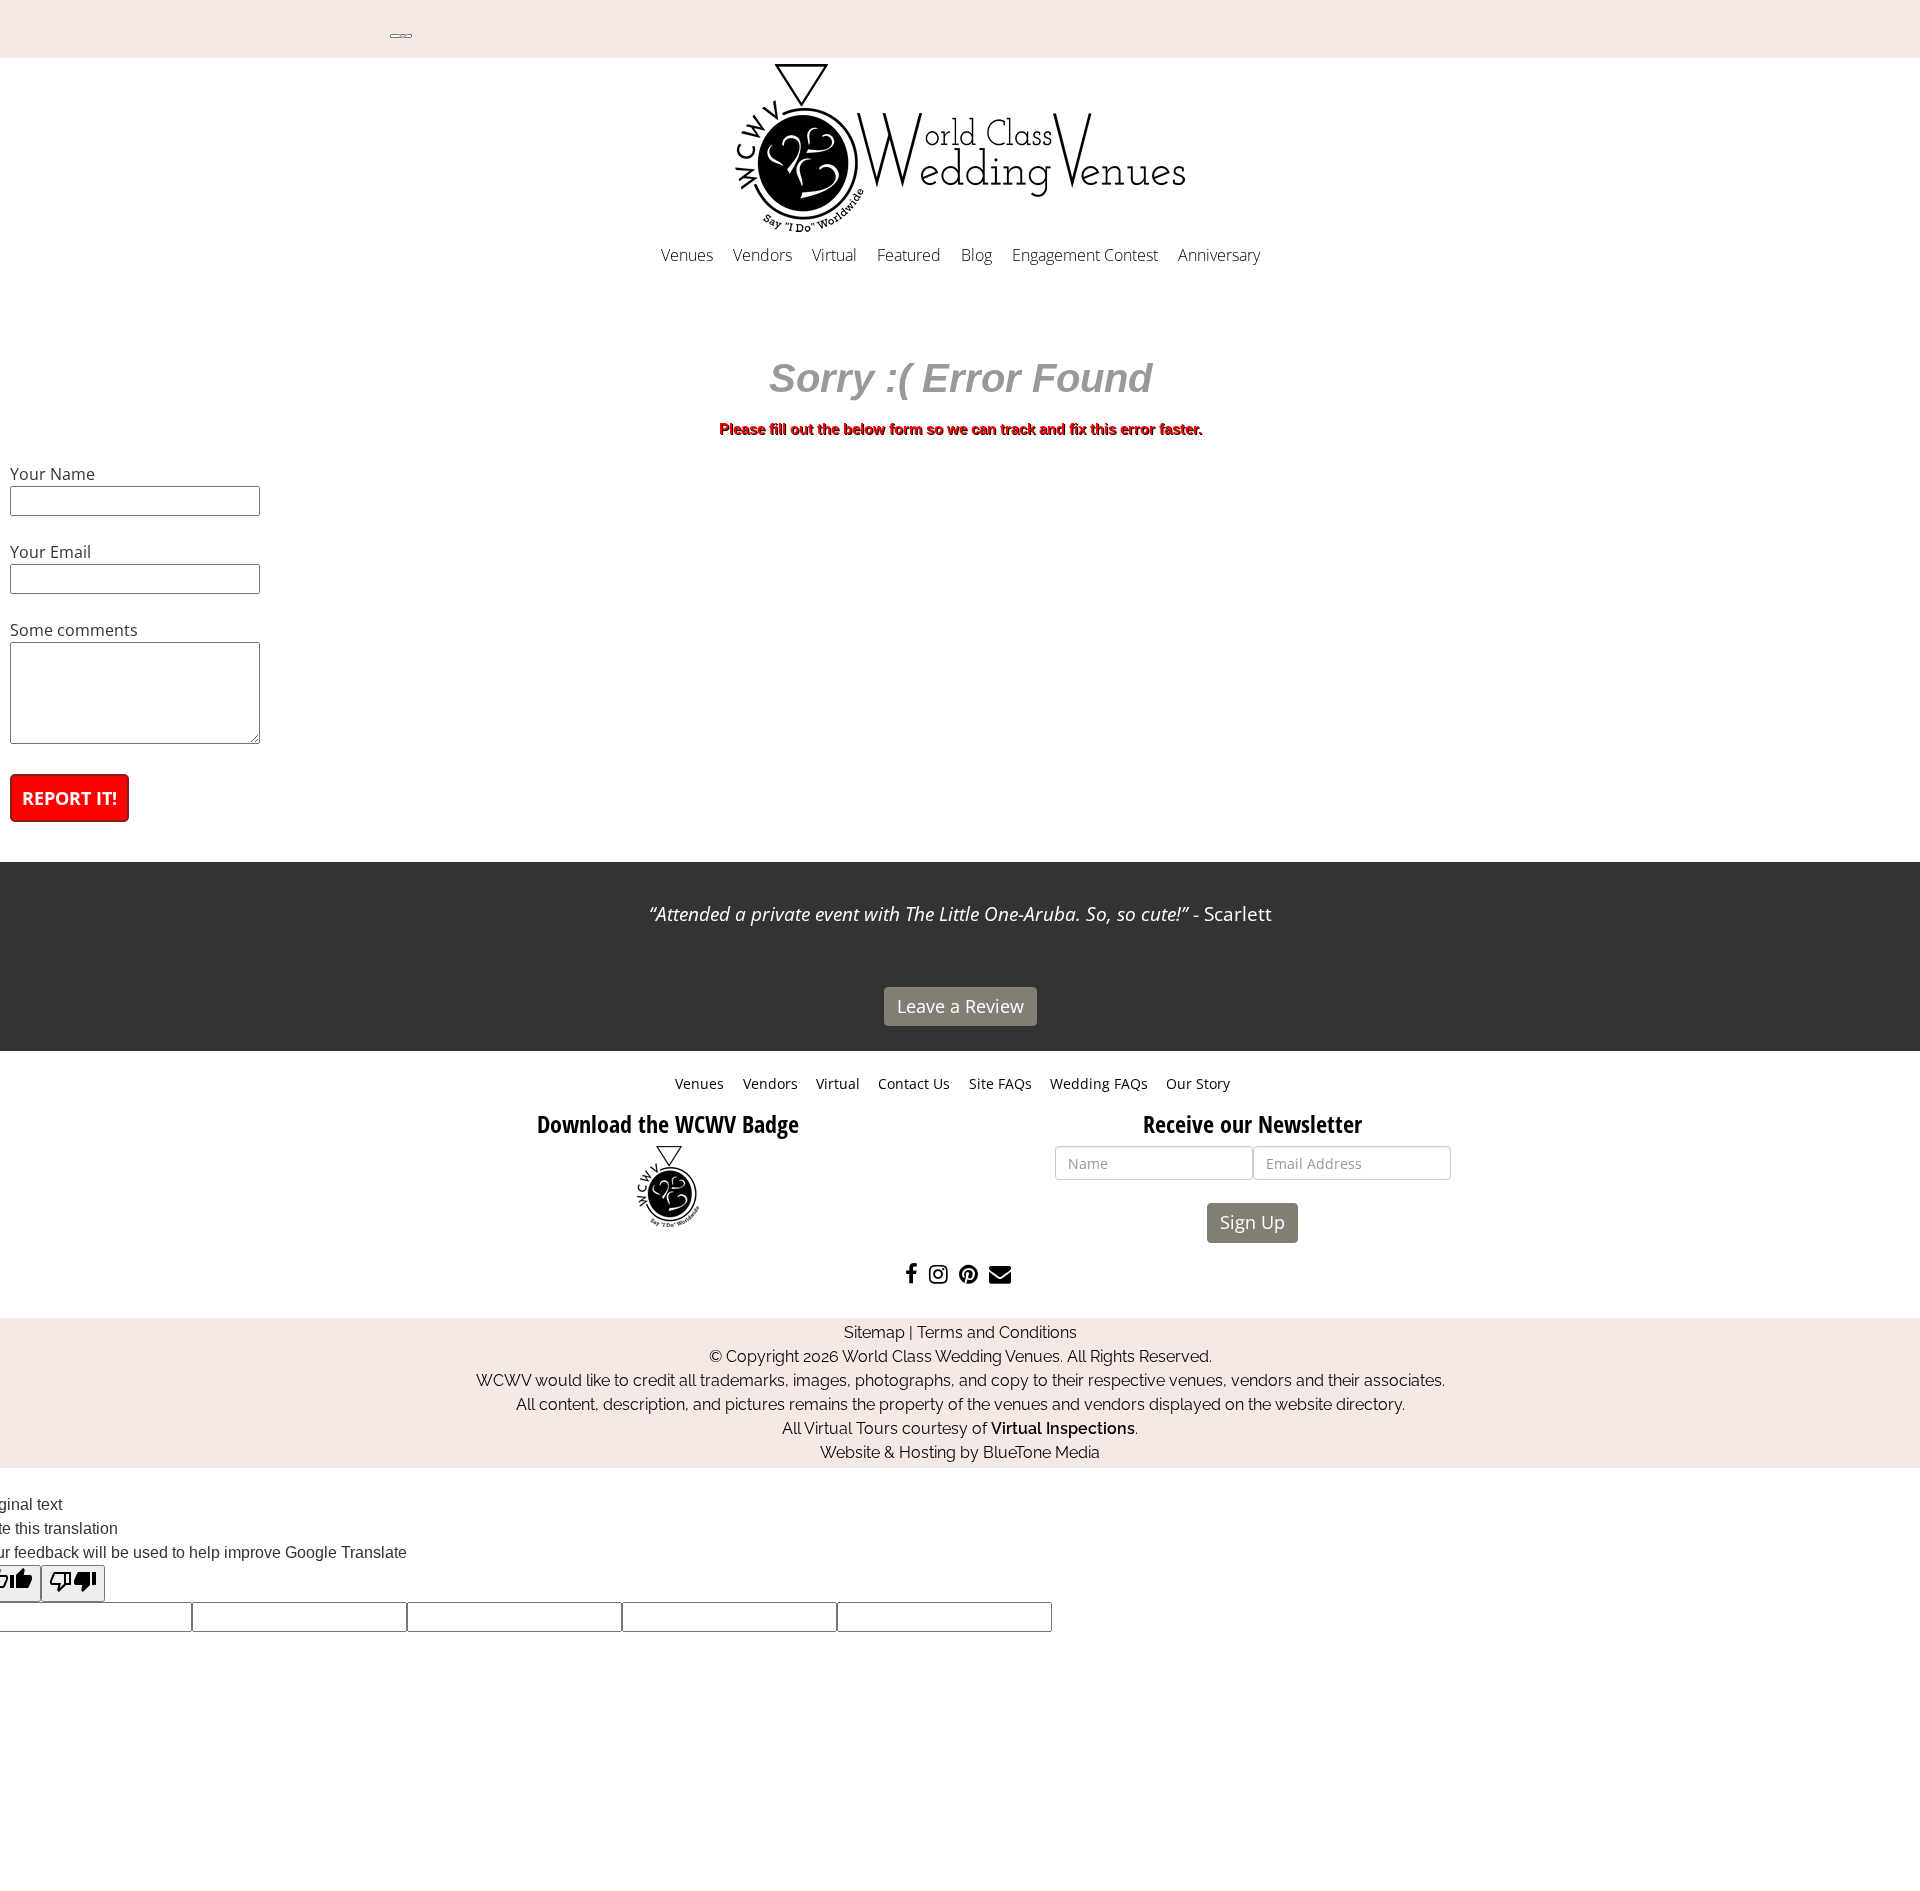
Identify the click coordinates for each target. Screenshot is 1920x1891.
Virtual (834, 255)
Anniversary (1219, 255)
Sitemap (874, 1332)
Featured (909, 255)
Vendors (762, 255)
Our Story (1198, 1083)
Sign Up (1252, 1222)
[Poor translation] (73, 1583)
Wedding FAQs (1099, 1083)
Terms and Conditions (997, 1332)
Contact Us (914, 1083)
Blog (976, 255)
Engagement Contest (1085, 255)
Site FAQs (1000, 1083)
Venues (687, 255)
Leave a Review (960, 1006)
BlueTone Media (1041, 1452)
